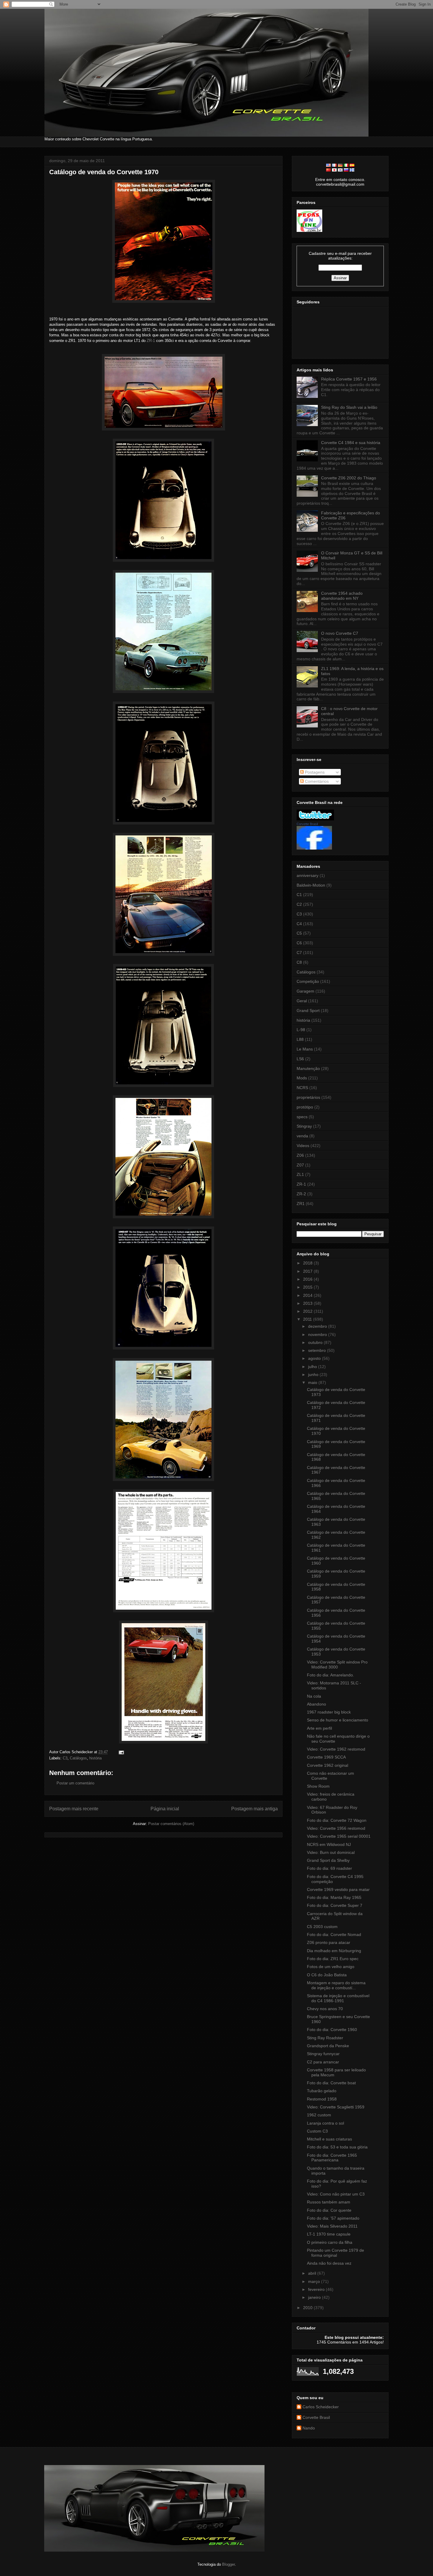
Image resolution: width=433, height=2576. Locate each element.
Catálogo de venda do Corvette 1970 (104, 172)
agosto (315, 1358)
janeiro (315, 2297)
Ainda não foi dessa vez (329, 2263)
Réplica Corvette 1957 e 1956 (349, 379)
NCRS (302, 1088)
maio (313, 1382)
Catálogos (78, 1758)
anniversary (308, 875)
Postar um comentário (75, 1783)
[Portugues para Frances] (334, 165)
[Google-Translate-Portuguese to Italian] (346, 165)
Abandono (317, 1704)
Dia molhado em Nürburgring (334, 1951)
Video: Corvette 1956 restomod (336, 1828)
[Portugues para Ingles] (328, 165)
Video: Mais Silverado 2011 (332, 2226)
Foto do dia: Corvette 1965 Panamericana (332, 2158)
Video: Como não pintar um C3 (336, 2194)
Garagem (305, 991)
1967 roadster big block (329, 1712)
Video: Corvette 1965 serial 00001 (339, 1836)
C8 (299, 962)
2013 (308, 1303)
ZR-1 (151, 341)
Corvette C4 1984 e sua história (351, 443)
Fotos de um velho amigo (331, 1967)
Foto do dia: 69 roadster (329, 1868)
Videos (303, 1146)
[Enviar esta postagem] (120, 1752)
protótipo (305, 1107)
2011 (308, 1319)
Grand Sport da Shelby (328, 1860)
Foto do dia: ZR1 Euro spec (333, 1959)
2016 (308, 1279)
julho (313, 1367)
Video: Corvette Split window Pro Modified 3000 (337, 1665)
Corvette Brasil (307, 824)
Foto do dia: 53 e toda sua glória (337, 2147)
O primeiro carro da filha (330, 2242)
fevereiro (317, 2289)
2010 (308, 2308)
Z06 (300, 1155)
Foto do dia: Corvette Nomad (334, 1935)
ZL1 (300, 1174)
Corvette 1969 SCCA (326, 1757)
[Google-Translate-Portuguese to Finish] (352, 170)
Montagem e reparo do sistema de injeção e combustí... (336, 1985)
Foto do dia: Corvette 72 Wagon (337, 1820)
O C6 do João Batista (327, 1975)
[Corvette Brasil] (314, 848)
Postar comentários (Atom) (171, 1824)
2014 (308, 1295)
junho (314, 1375)
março (315, 2281)
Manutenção (308, 1068)
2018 (308, 1263)
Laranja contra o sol (325, 2123)
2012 (308, 1311)
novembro (318, 1334)
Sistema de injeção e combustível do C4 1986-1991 (338, 1998)
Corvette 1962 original (328, 1765)
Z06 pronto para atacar (329, 1942)
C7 (299, 953)
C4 (299, 924)
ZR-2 (301, 1194)
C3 (65, 1758)
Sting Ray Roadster (325, 2038)
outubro (316, 1342)
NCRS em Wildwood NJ (329, 1844)
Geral (302, 1001)
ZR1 (301, 1204)
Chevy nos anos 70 (325, 2009)
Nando (309, 2428)
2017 (308, 1271)
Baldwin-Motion (311, 885)
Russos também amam (329, 2202)
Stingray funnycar (323, 2054)
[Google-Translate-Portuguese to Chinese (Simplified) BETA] (328, 170)
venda (302, 1136)
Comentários (316, 781)
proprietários (308, 1097)
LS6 (300, 1059)
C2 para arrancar (323, 2062)
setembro (318, 1350)
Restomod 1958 (322, 2099)
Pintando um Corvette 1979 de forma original (336, 2253)
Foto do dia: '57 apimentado (333, 2218)
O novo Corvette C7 (340, 633)
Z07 (300, 1165)
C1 (299, 895)
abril (313, 2273)
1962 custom (319, 2115)
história (95, 1758)
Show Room (318, 1786)
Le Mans (305, 1049)
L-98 (301, 1030)
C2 (299, 904)
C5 (299, 933)
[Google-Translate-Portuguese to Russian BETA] (346, 170)
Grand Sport (308, 1011)
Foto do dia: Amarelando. (330, 1675)
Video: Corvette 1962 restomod (336, 1749)
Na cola (314, 1696)
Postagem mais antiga (254, 1809)
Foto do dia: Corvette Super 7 (335, 1905)
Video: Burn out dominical (331, 1852)
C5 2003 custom (322, 1927)
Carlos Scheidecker (321, 2407)
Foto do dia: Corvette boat (331, 2083)
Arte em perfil (319, 1728)
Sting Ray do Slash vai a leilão (349, 407)
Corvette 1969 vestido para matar (338, 1889)
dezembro (318, 1326)
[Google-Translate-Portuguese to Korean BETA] (340, 170)
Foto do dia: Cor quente (329, 2210)
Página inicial (165, 1809)
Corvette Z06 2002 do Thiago (349, 478)
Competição (308, 981)
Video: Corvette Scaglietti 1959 (336, 2107)
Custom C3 (317, 2131)
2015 (308, 1287)
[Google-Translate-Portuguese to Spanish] (352, 165)
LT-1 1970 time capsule (329, 2234)
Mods (302, 1078)
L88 (300, 1039)
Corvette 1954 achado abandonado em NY (342, 596)
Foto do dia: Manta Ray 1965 (334, 1897)
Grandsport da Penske (328, 2046)
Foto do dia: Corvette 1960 (332, 2030)
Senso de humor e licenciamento (338, 1720)
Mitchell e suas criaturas (329, 2139)
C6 (299, 943)
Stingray (304, 1126)
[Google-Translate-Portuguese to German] (340, 165)
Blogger (228, 2564)
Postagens (314, 772)
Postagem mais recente (74, 1809)
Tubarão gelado (322, 2091)
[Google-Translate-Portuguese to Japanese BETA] (334, 170)
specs (302, 1117)
